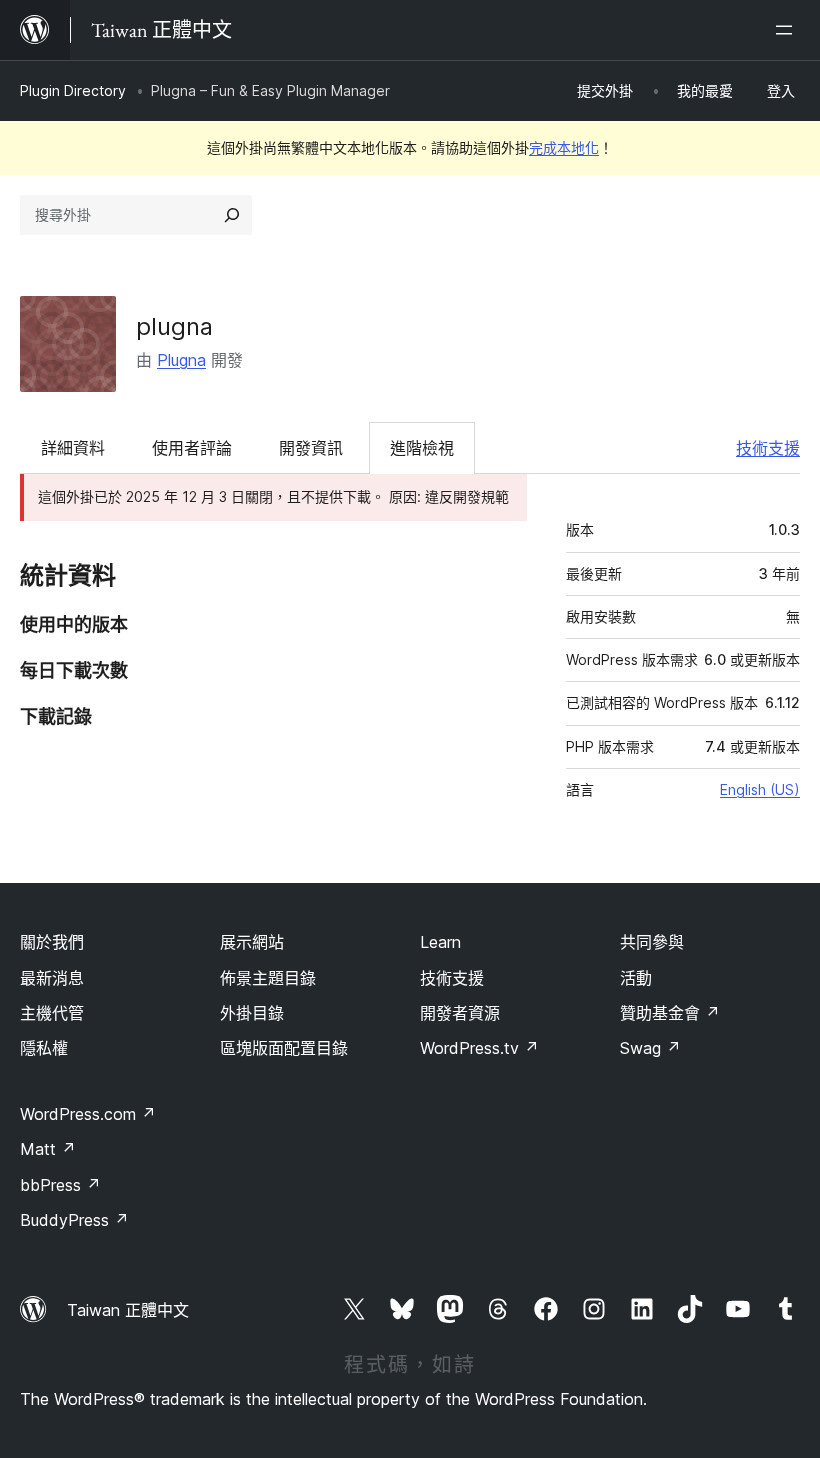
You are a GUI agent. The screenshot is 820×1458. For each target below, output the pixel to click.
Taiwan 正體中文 (128, 1310)
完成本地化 (564, 147)
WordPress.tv (479, 1048)
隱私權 (44, 1048)
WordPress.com (88, 1114)
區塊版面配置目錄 (284, 1048)
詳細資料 (73, 448)
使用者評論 (192, 448)
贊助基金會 (670, 1013)
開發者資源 (460, 1013)
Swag (650, 1048)
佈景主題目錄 (268, 978)
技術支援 (768, 448)
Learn (440, 942)
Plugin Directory (73, 90)
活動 (636, 978)
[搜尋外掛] (232, 215)
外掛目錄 (252, 1013)
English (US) (760, 789)
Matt (48, 1149)
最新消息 (52, 978)
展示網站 (252, 942)
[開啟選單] (788, 30)
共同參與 (652, 942)
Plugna (181, 360)
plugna (174, 326)
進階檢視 (422, 448)
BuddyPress (74, 1220)
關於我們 (52, 942)
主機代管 (52, 1013)
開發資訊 (311, 448)
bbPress (60, 1185)
